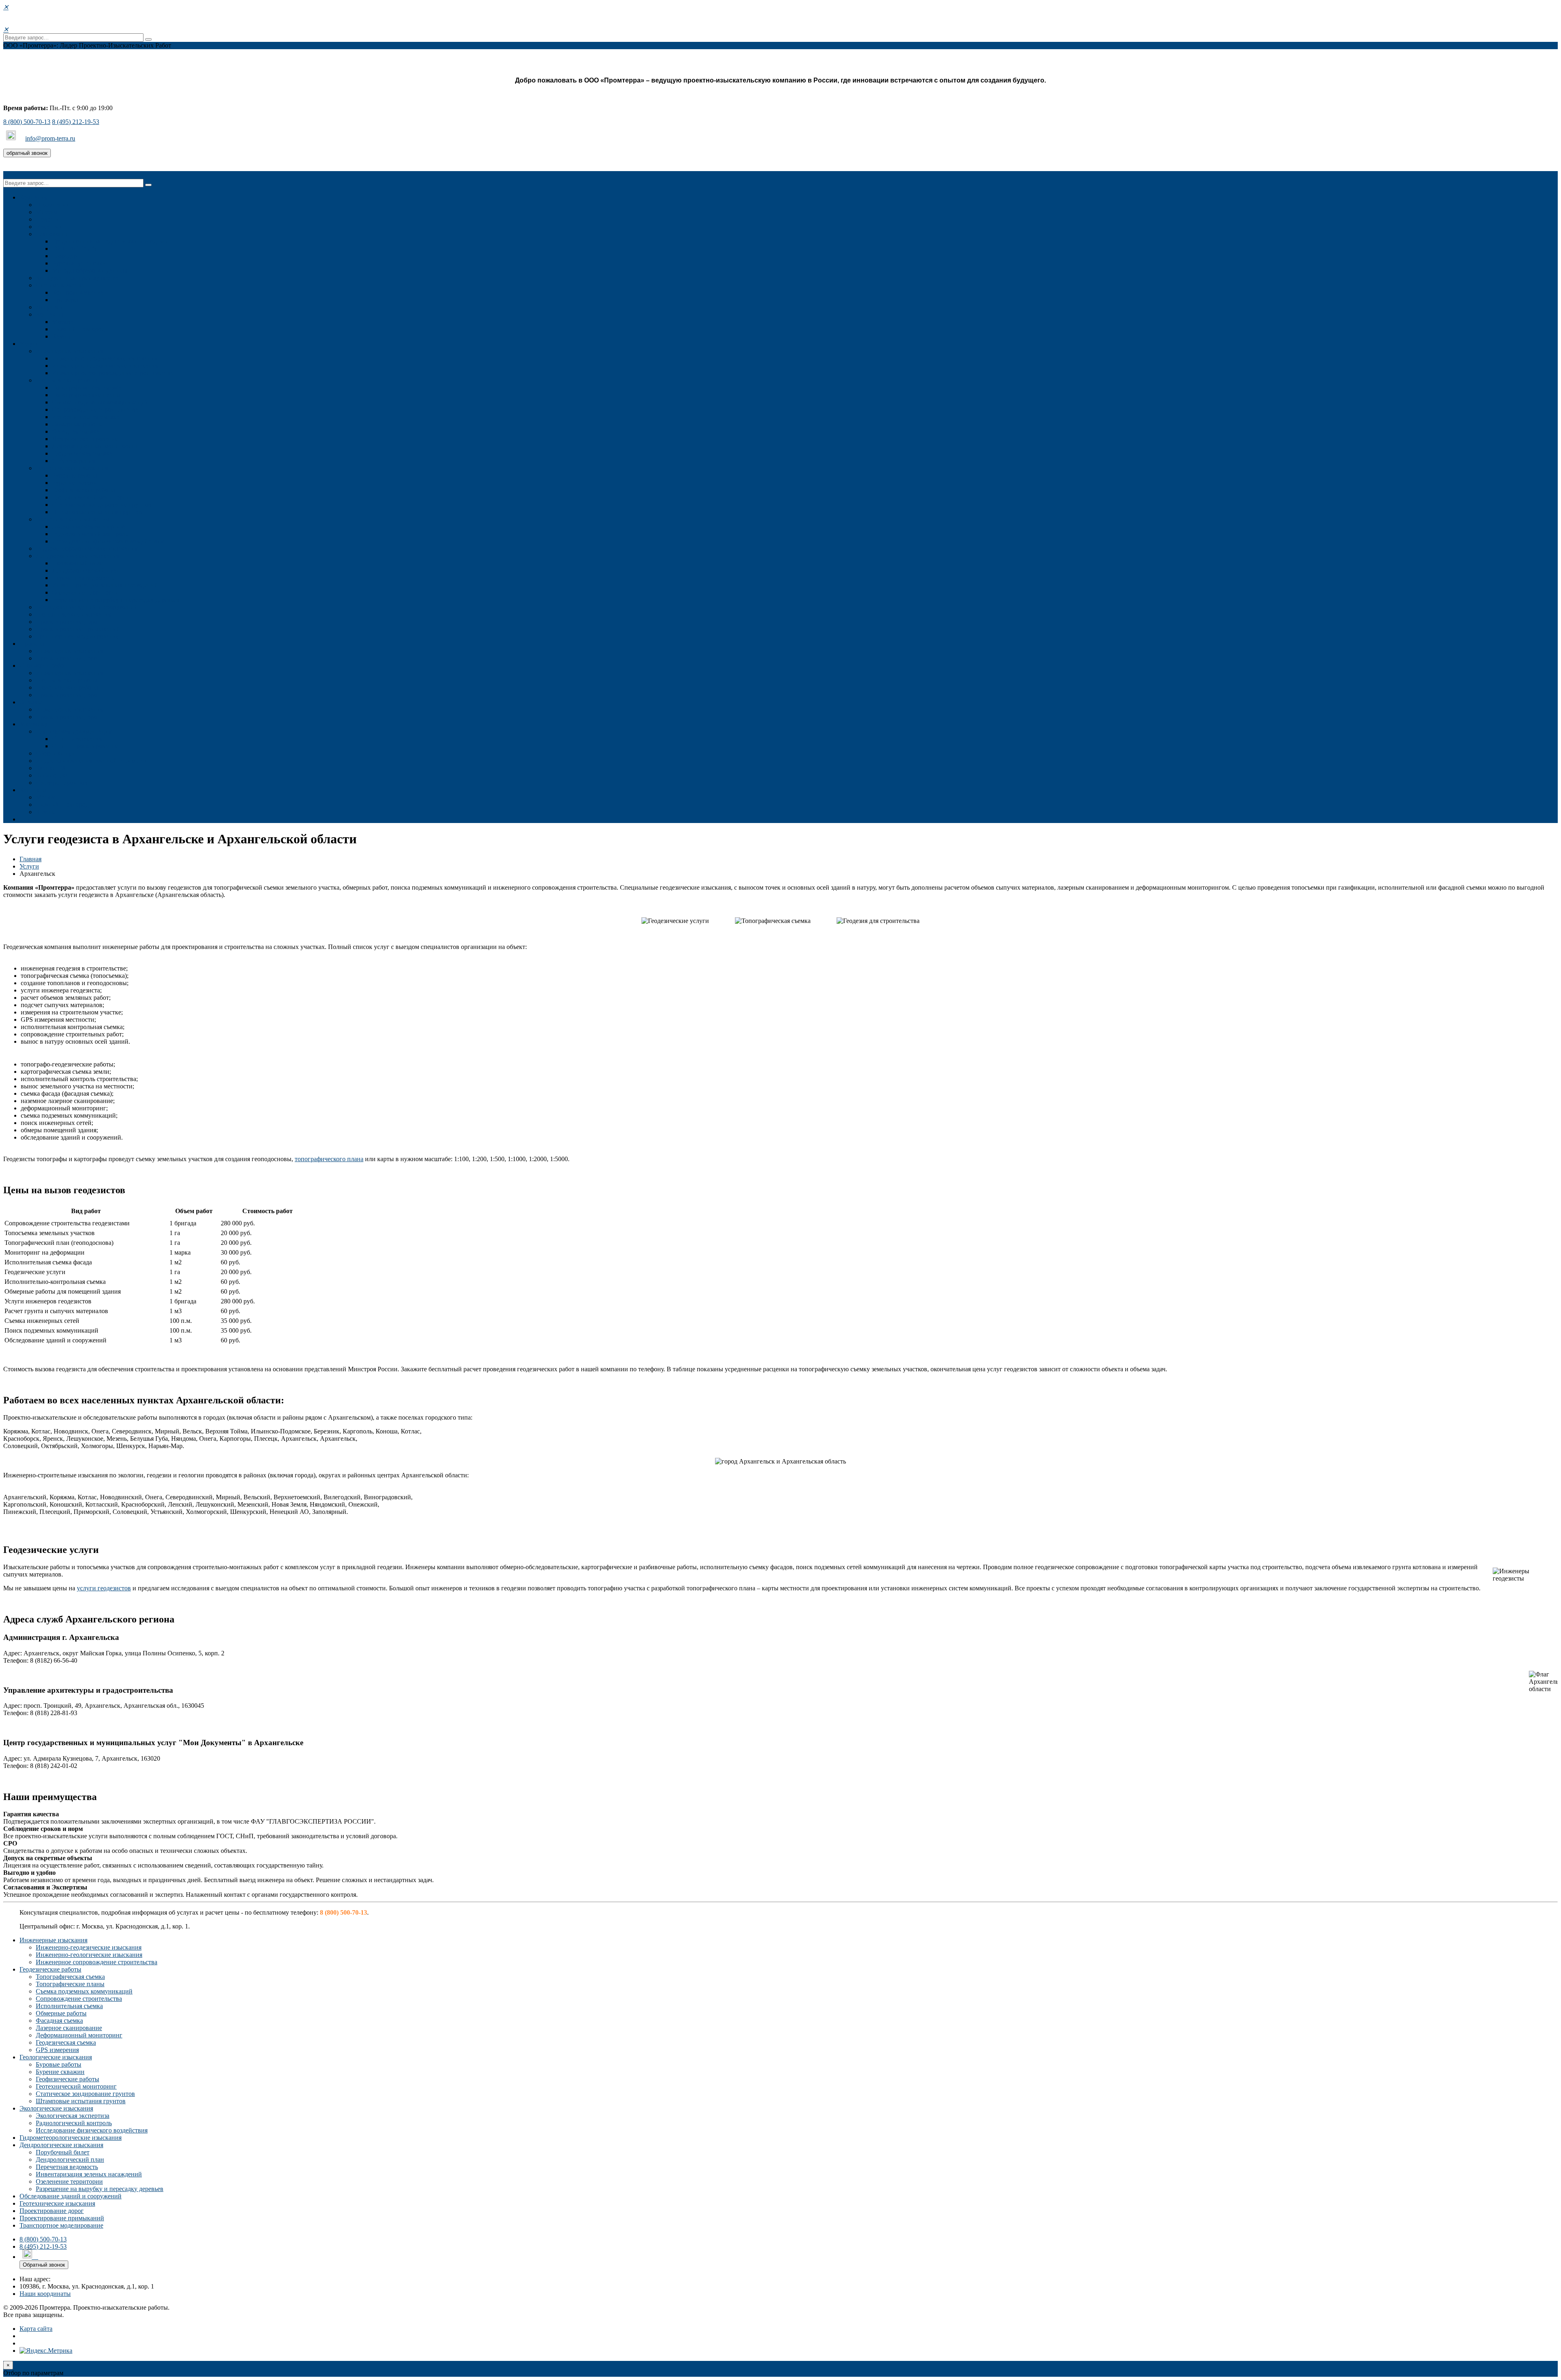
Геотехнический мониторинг (92, 497)
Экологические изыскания (73, 519)
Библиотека (52, 775)
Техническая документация (74, 731)
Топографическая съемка (87, 388)
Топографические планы (86, 395)
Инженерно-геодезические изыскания (105, 358)
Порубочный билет (79, 563)
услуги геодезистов (104, 1588)
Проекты (32, 644)
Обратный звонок (44, 2265)
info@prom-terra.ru (50, 138)
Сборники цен (56, 753)
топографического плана (329, 1159)
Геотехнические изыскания (74, 614)
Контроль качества (78, 292)
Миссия (47, 212)
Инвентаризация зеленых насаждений (105, 585)
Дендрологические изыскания (78, 556)
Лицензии (50, 307)
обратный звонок (27, 153)
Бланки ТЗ (50, 768)
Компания (34, 197)
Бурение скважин (76, 483)
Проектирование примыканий (78, 629)
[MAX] (12, 138)
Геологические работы (67, 687)
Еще (25, 819)
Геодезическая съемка (82, 453)
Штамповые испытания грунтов (97, 512)
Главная (30, 859)
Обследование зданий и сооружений (87, 607)
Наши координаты (45, 2294)
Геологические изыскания (72, 468)
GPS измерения (74, 461)
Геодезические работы (67, 380)
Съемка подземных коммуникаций (100, 402)
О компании (53, 205)
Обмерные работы (77, 424)
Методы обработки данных (90, 270)
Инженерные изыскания (70, 351)
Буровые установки (79, 263)
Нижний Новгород (78, 329)
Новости (48, 219)
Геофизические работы (84, 490)
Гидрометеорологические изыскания (87, 548)
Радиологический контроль (90, 534)
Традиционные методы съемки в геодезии (111, 241)
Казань (62, 336)
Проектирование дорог (68, 622)
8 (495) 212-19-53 (76, 122)
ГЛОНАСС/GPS (74, 249)
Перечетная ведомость (83, 578)
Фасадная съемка (76, 431)
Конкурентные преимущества (77, 278)
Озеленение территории (86, 592)
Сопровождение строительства (95, 409)
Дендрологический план (86, 570)
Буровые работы (75, 475)
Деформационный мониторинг (95, 446)
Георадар (64, 256)
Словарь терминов (62, 783)
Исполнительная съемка (86, 417)
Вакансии (49, 227)
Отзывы (31, 702)
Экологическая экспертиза (89, 527)
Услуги (29, 344)
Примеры (65, 300)
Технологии (52, 234)
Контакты (49, 314)
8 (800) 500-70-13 (27, 122)
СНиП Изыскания (77, 739)
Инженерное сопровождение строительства (113, 373)
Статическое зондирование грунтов (102, 505)
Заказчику (34, 724)
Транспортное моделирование (78, 636)
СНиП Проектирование (85, 746)
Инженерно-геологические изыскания (105, 366)
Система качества (60, 285)
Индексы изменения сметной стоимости (92, 761)
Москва (63, 322)
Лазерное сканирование (85, 439)
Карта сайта (36, 2329)
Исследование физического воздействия (108, 541)
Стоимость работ (43, 666)
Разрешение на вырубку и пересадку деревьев (116, 600)
